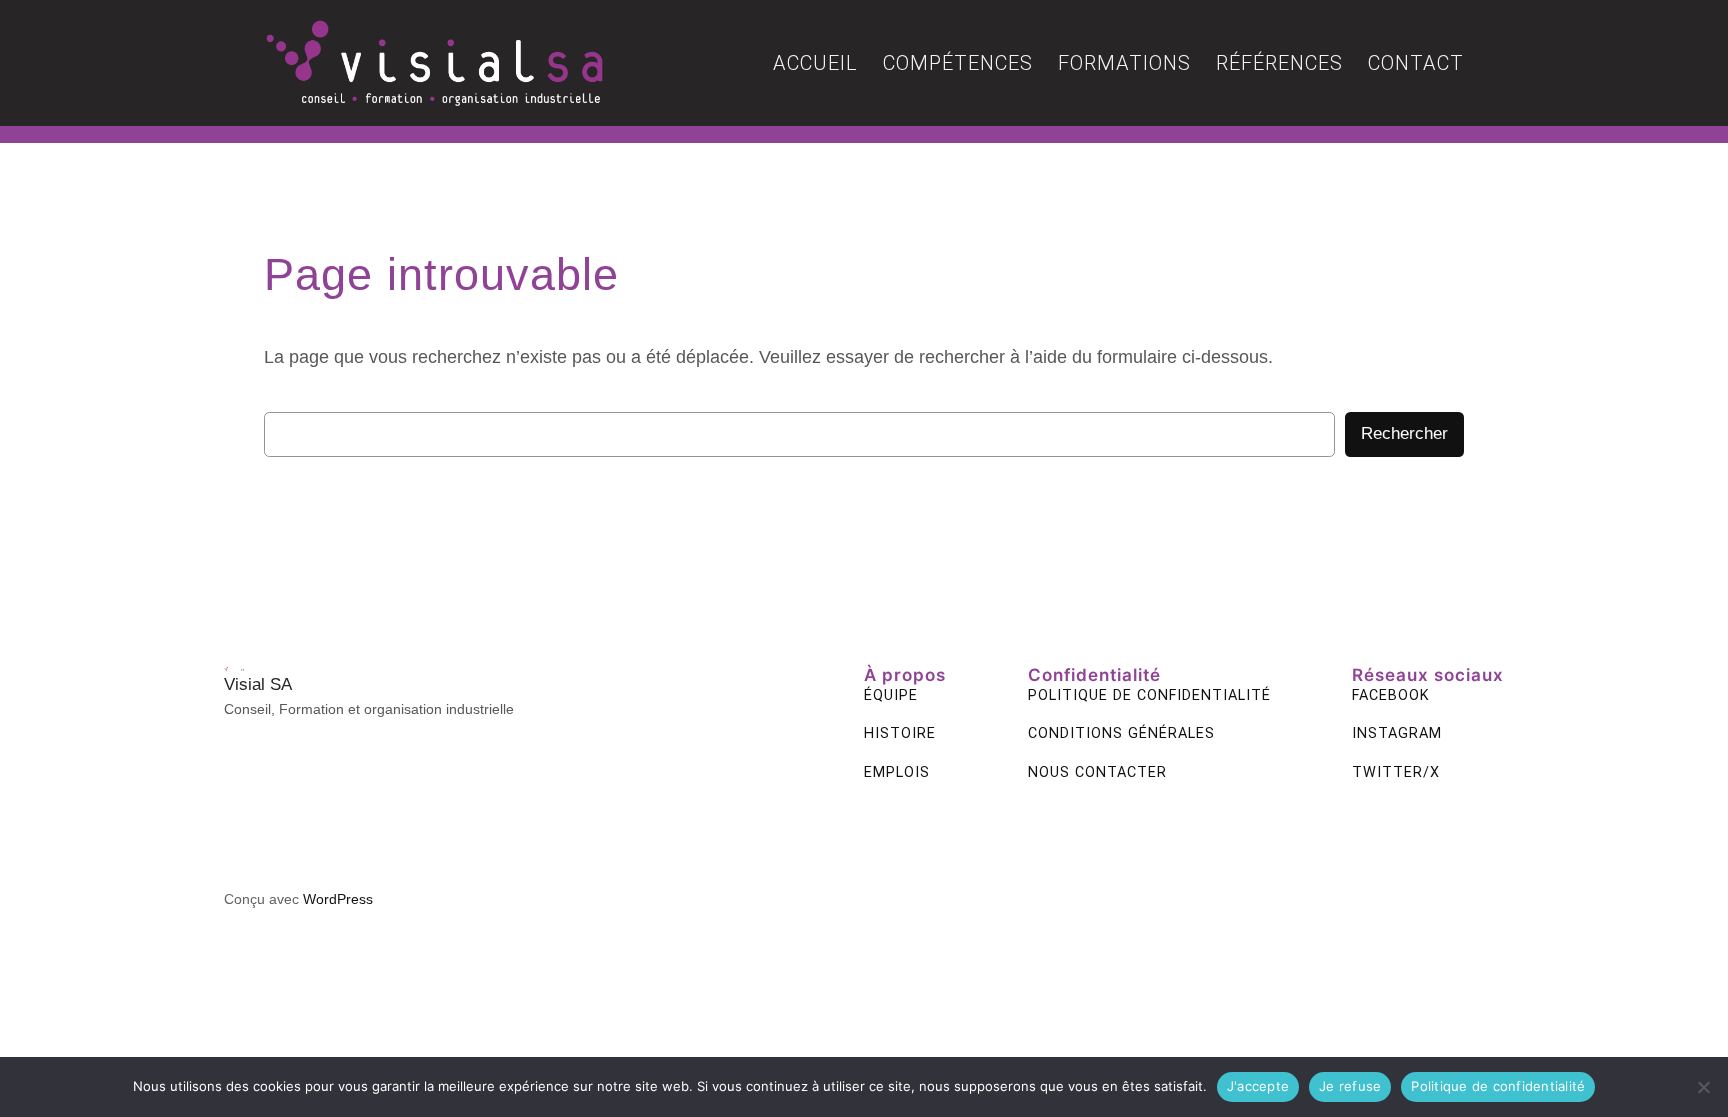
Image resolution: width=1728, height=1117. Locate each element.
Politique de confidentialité (1498, 1086)
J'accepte (1258, 1086)
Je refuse (1350, 1086)
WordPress (338, 899)
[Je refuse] (1703, 1087)
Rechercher (1404, 433)
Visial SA (258, 684)
